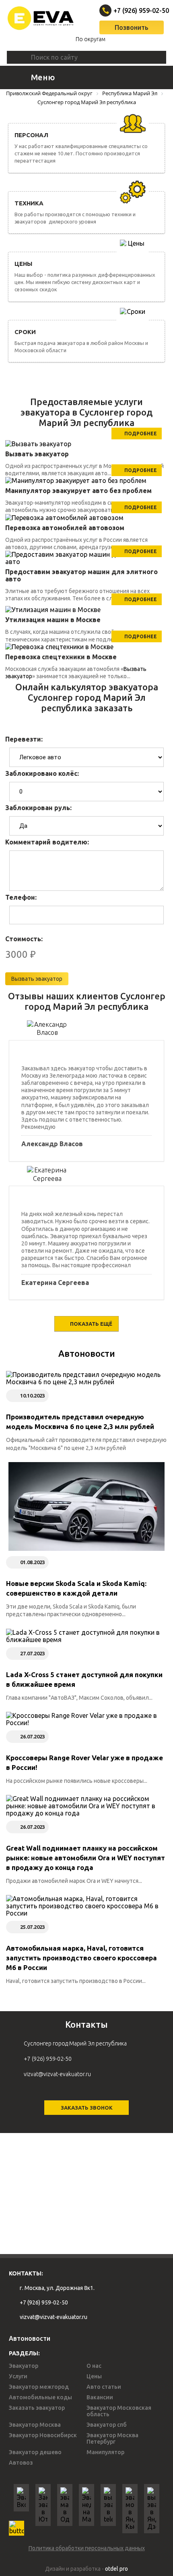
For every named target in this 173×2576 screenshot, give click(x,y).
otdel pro (116, 2569)
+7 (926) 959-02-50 (133, 10)
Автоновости (87, 1353)
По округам (91, 39)
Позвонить (132, 27)
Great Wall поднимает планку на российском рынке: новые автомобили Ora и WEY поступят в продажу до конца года (85, 1858)
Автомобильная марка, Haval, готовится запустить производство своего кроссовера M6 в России (81, 1958)
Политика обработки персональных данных (87, 2548)
